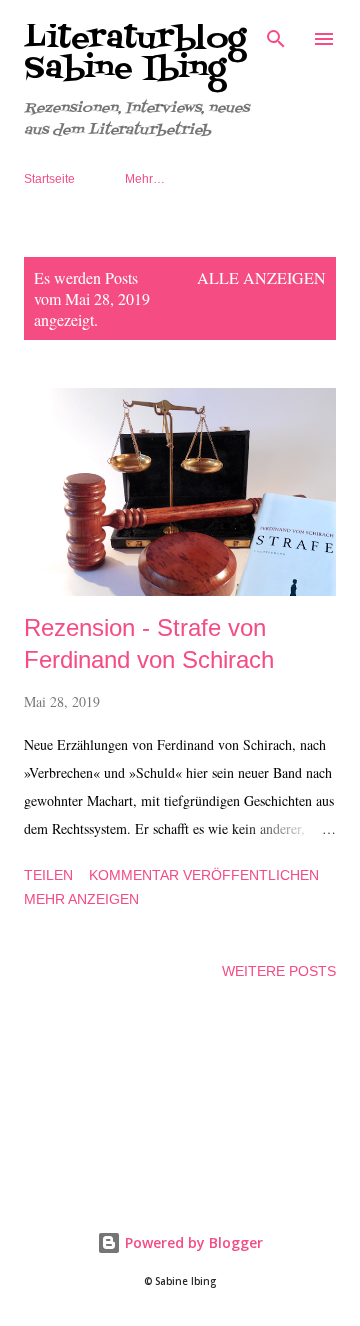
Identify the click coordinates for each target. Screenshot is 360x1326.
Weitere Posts (279, 971)
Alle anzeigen (261, 277)
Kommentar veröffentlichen (204, 875)
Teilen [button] (48, 875)
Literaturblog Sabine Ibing (135, 54)
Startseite (49, 179)
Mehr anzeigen (81, 899)
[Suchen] (276, 36)
